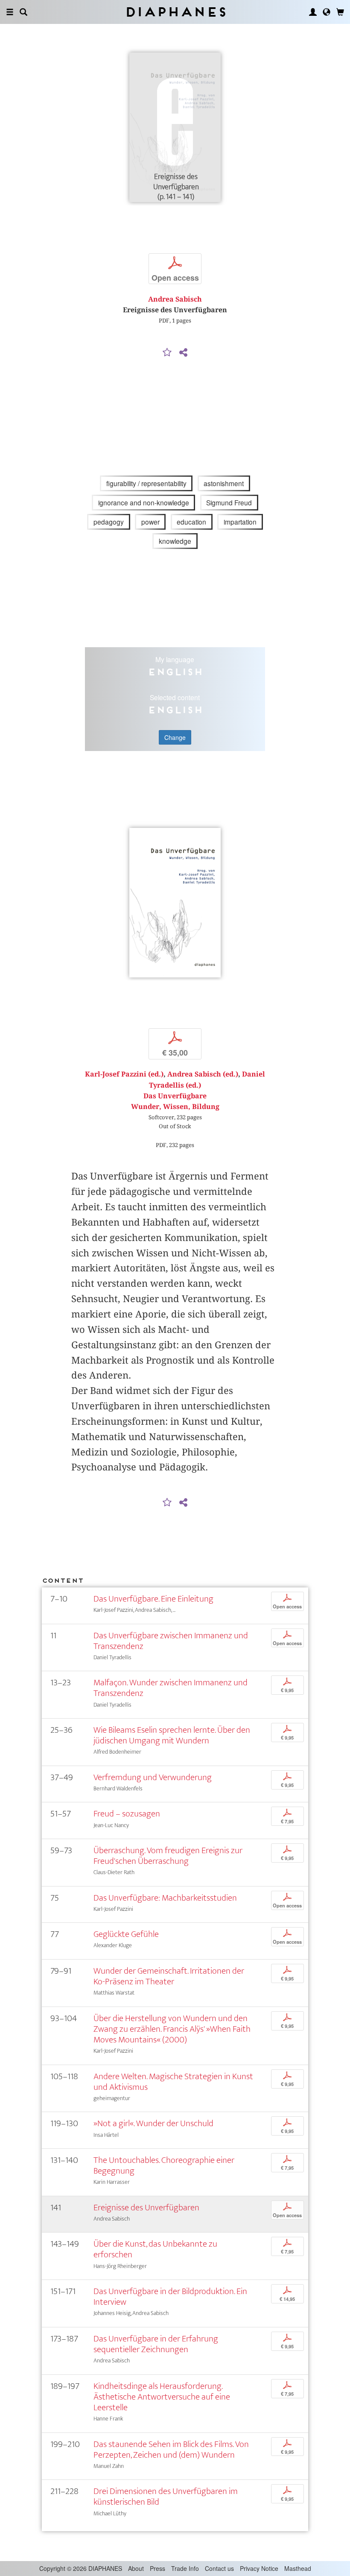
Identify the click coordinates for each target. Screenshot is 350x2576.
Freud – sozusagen (127, 1814)
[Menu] (10, 12)
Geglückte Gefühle (126, 1934)
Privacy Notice (259, 2568)
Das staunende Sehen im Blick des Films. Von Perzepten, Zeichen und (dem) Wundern (171, 2450)
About (136, 2568)
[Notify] (167, 353)
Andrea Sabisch (175, 299)
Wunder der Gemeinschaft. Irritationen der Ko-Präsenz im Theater (169, 1976)
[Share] (183, 353)
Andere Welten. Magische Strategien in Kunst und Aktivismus (173, 2082)
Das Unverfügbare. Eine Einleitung (153, 1599)
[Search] (23, 12)
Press (157, 2568)
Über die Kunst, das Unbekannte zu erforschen (155, 2249)
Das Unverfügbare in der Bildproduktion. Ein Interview (170, 2297)
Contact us (219, 2568)
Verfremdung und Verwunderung (153, 1777)
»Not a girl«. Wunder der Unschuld (153, 2123)
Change (175, 737)
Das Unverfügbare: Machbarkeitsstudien (165, 1898)
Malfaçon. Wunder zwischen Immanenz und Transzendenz (171, 1688)
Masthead (298, 2568)
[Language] (327, 12)
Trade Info (185, 2568)
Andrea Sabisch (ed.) (203, 1074)
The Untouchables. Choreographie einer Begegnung (164, 2165)
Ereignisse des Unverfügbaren (146, 2208)
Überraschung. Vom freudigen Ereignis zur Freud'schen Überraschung (168, 1856)
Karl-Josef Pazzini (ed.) (124, 1074)
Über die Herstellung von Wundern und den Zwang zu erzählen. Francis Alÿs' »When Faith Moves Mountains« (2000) (172, 2029)
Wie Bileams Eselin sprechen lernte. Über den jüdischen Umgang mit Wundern (172, 1735)
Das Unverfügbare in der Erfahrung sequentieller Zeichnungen (156, 2344)
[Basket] (340, 12)
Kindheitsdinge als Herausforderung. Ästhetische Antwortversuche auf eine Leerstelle (162, 2397)
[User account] (313, 12)
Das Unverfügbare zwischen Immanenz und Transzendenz (171, 1641)
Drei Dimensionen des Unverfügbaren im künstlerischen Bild (166, 2497)
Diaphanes (175, 12)
